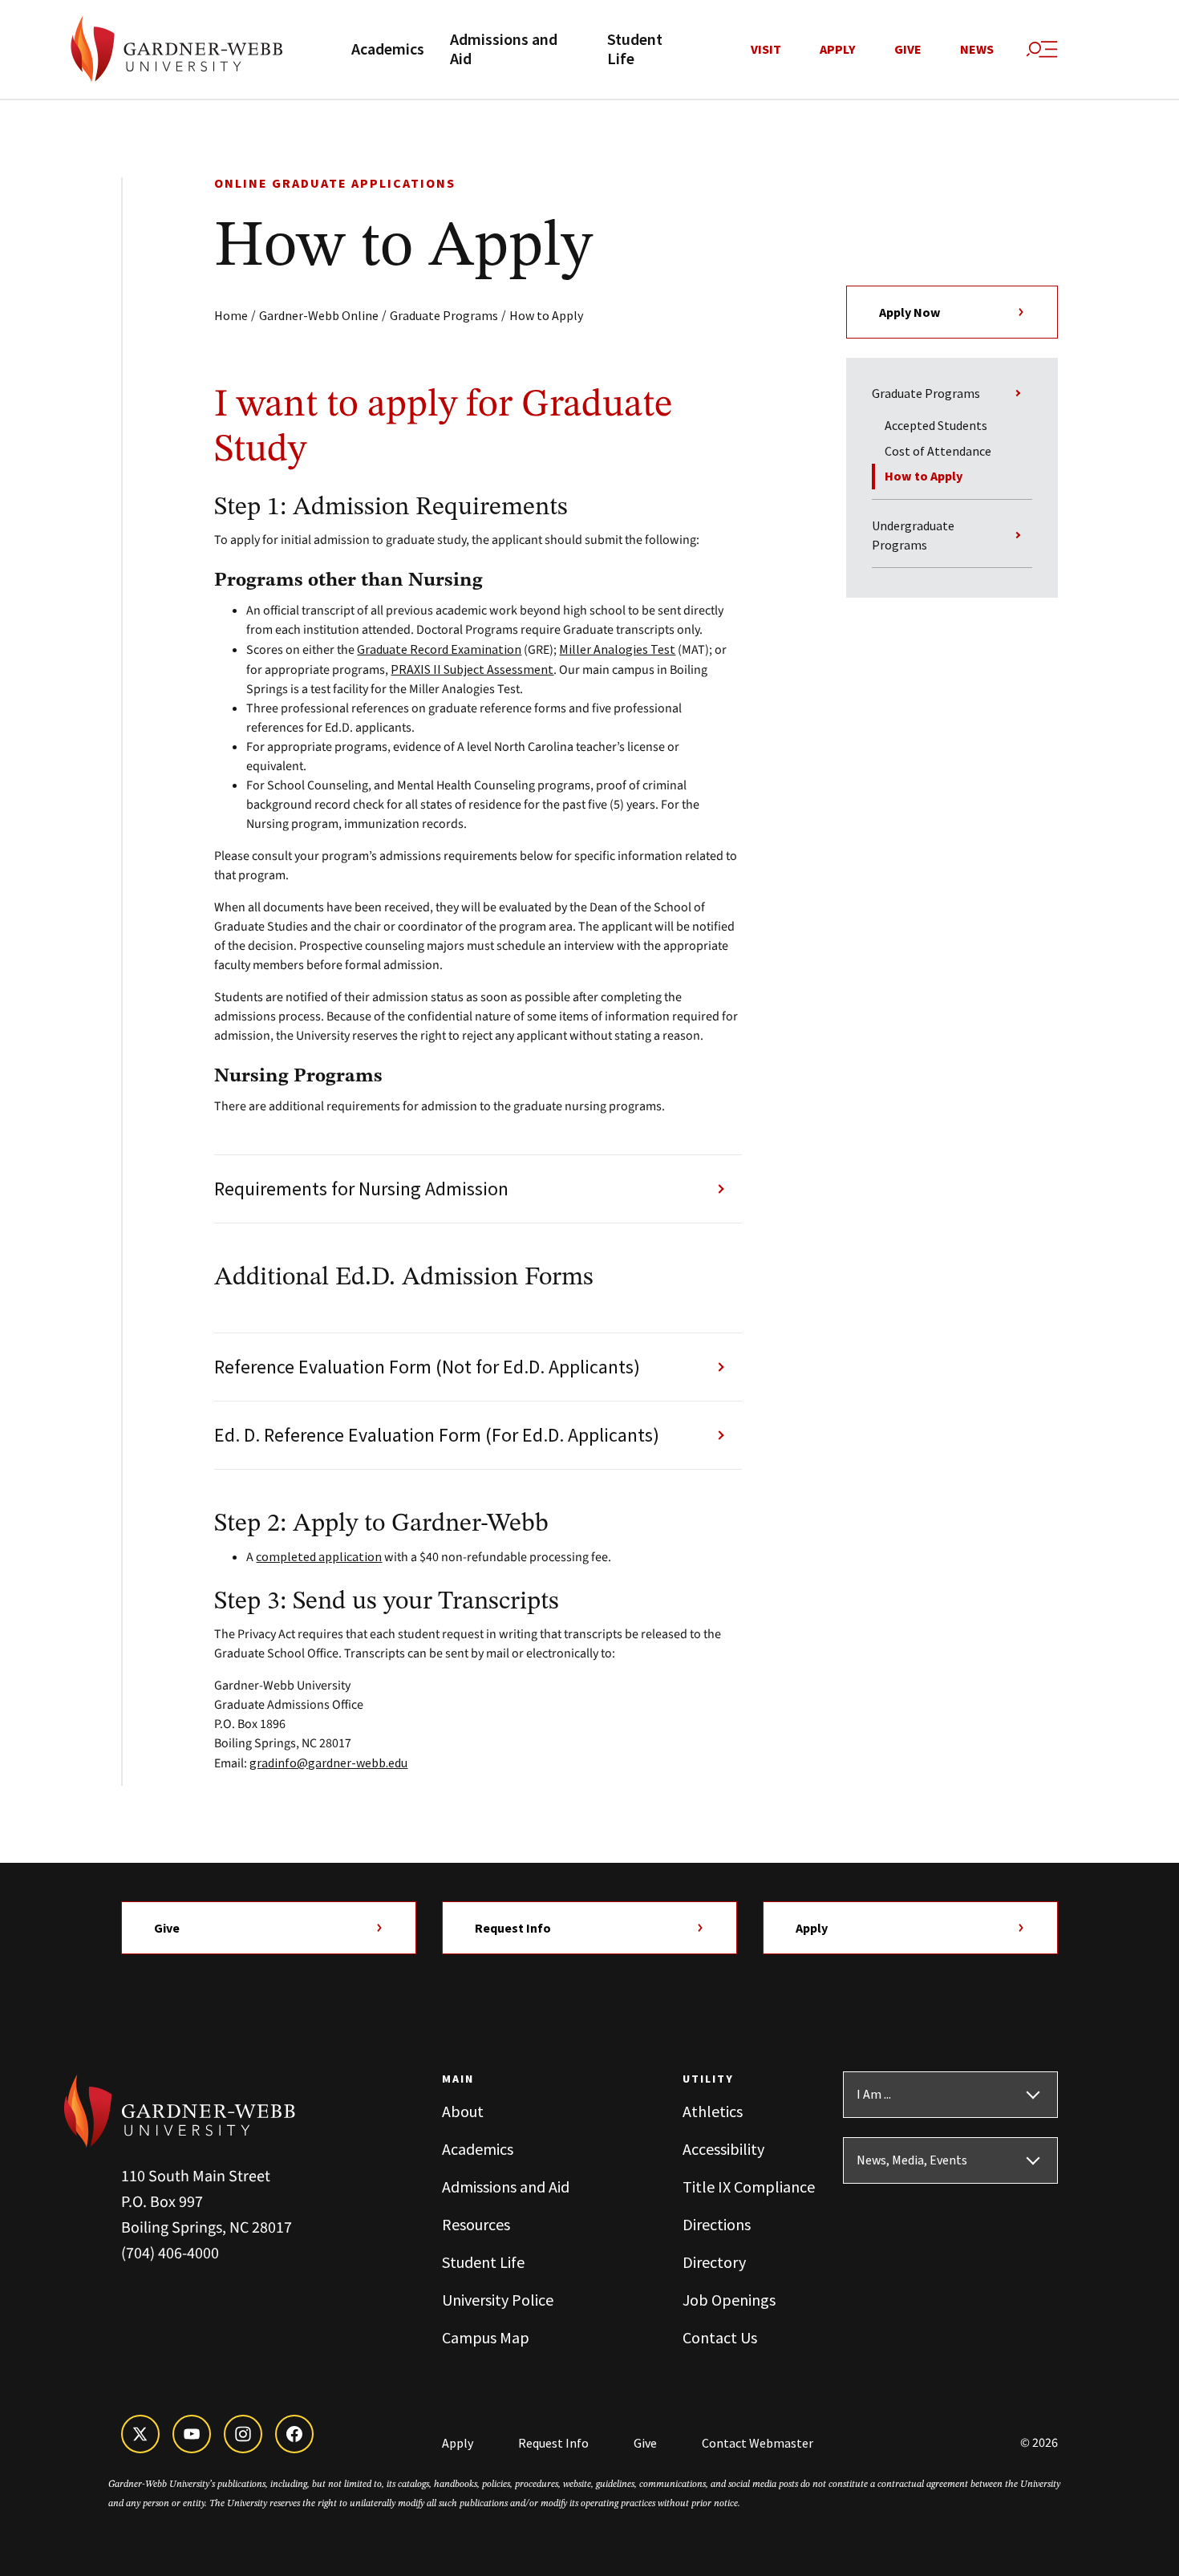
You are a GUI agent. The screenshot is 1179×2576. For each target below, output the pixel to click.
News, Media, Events (912, 2160)
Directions (717, 2224)
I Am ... (874, 2095)
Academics (388, 50)
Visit (766, 50)
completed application (319, 1556)
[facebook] (294, 2434)
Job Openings (729, 2300)
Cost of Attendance (938, 451)
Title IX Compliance (749, 2187)
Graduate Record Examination (439, 649)
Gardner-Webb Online (319, 315)
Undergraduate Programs (913, 535)
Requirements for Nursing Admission (361, 1189)
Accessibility (723, 2149)
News (977, 50)
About (463, 2111)
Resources (476, 2224)
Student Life (635, 50)
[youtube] (192, 2434)
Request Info (513, 1928)
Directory (714, 2262)
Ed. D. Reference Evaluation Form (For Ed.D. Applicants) (437, 1435)
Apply (838, 50)
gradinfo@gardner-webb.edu (328, 1763)
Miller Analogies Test (617, 649)
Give (908, 50)
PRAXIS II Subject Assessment (472, 669)
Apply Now (910, 312)
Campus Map (486, 2337)
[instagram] (243, 2434)
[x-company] (140, 2434)
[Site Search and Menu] (1042, 50)
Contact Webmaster (758, 2443)
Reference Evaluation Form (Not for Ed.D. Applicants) (427, 1367)
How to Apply (546, 315)
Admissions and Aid (504, 50)
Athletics (713, 2111)
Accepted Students (936, 425)
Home (231, 315)
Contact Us (720, 2337)
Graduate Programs (444, 315)
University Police (498, 2300)
